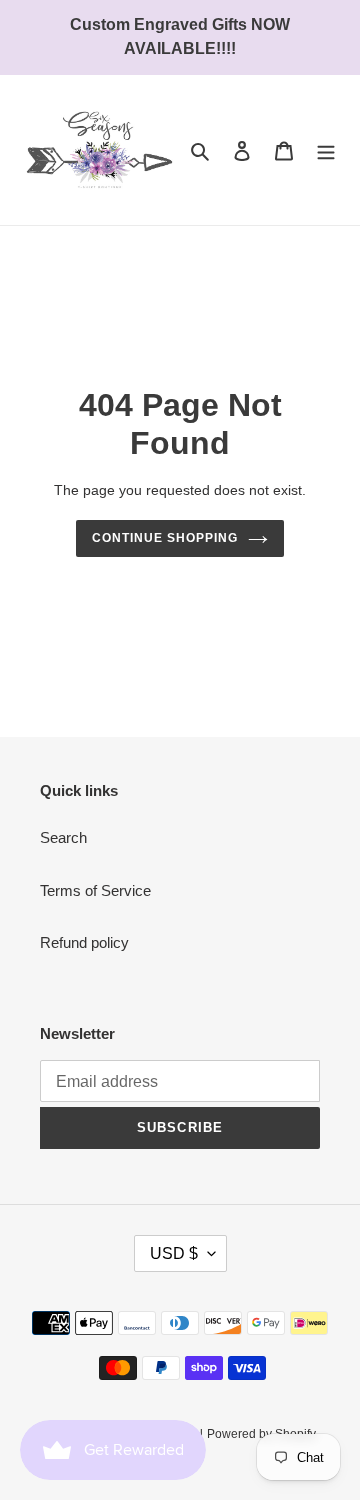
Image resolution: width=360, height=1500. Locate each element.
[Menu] (326, 150)
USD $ (174, 1253)
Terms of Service (95, 890)
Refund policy (84, 942)
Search (63, 837)
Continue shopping (165, 538)
